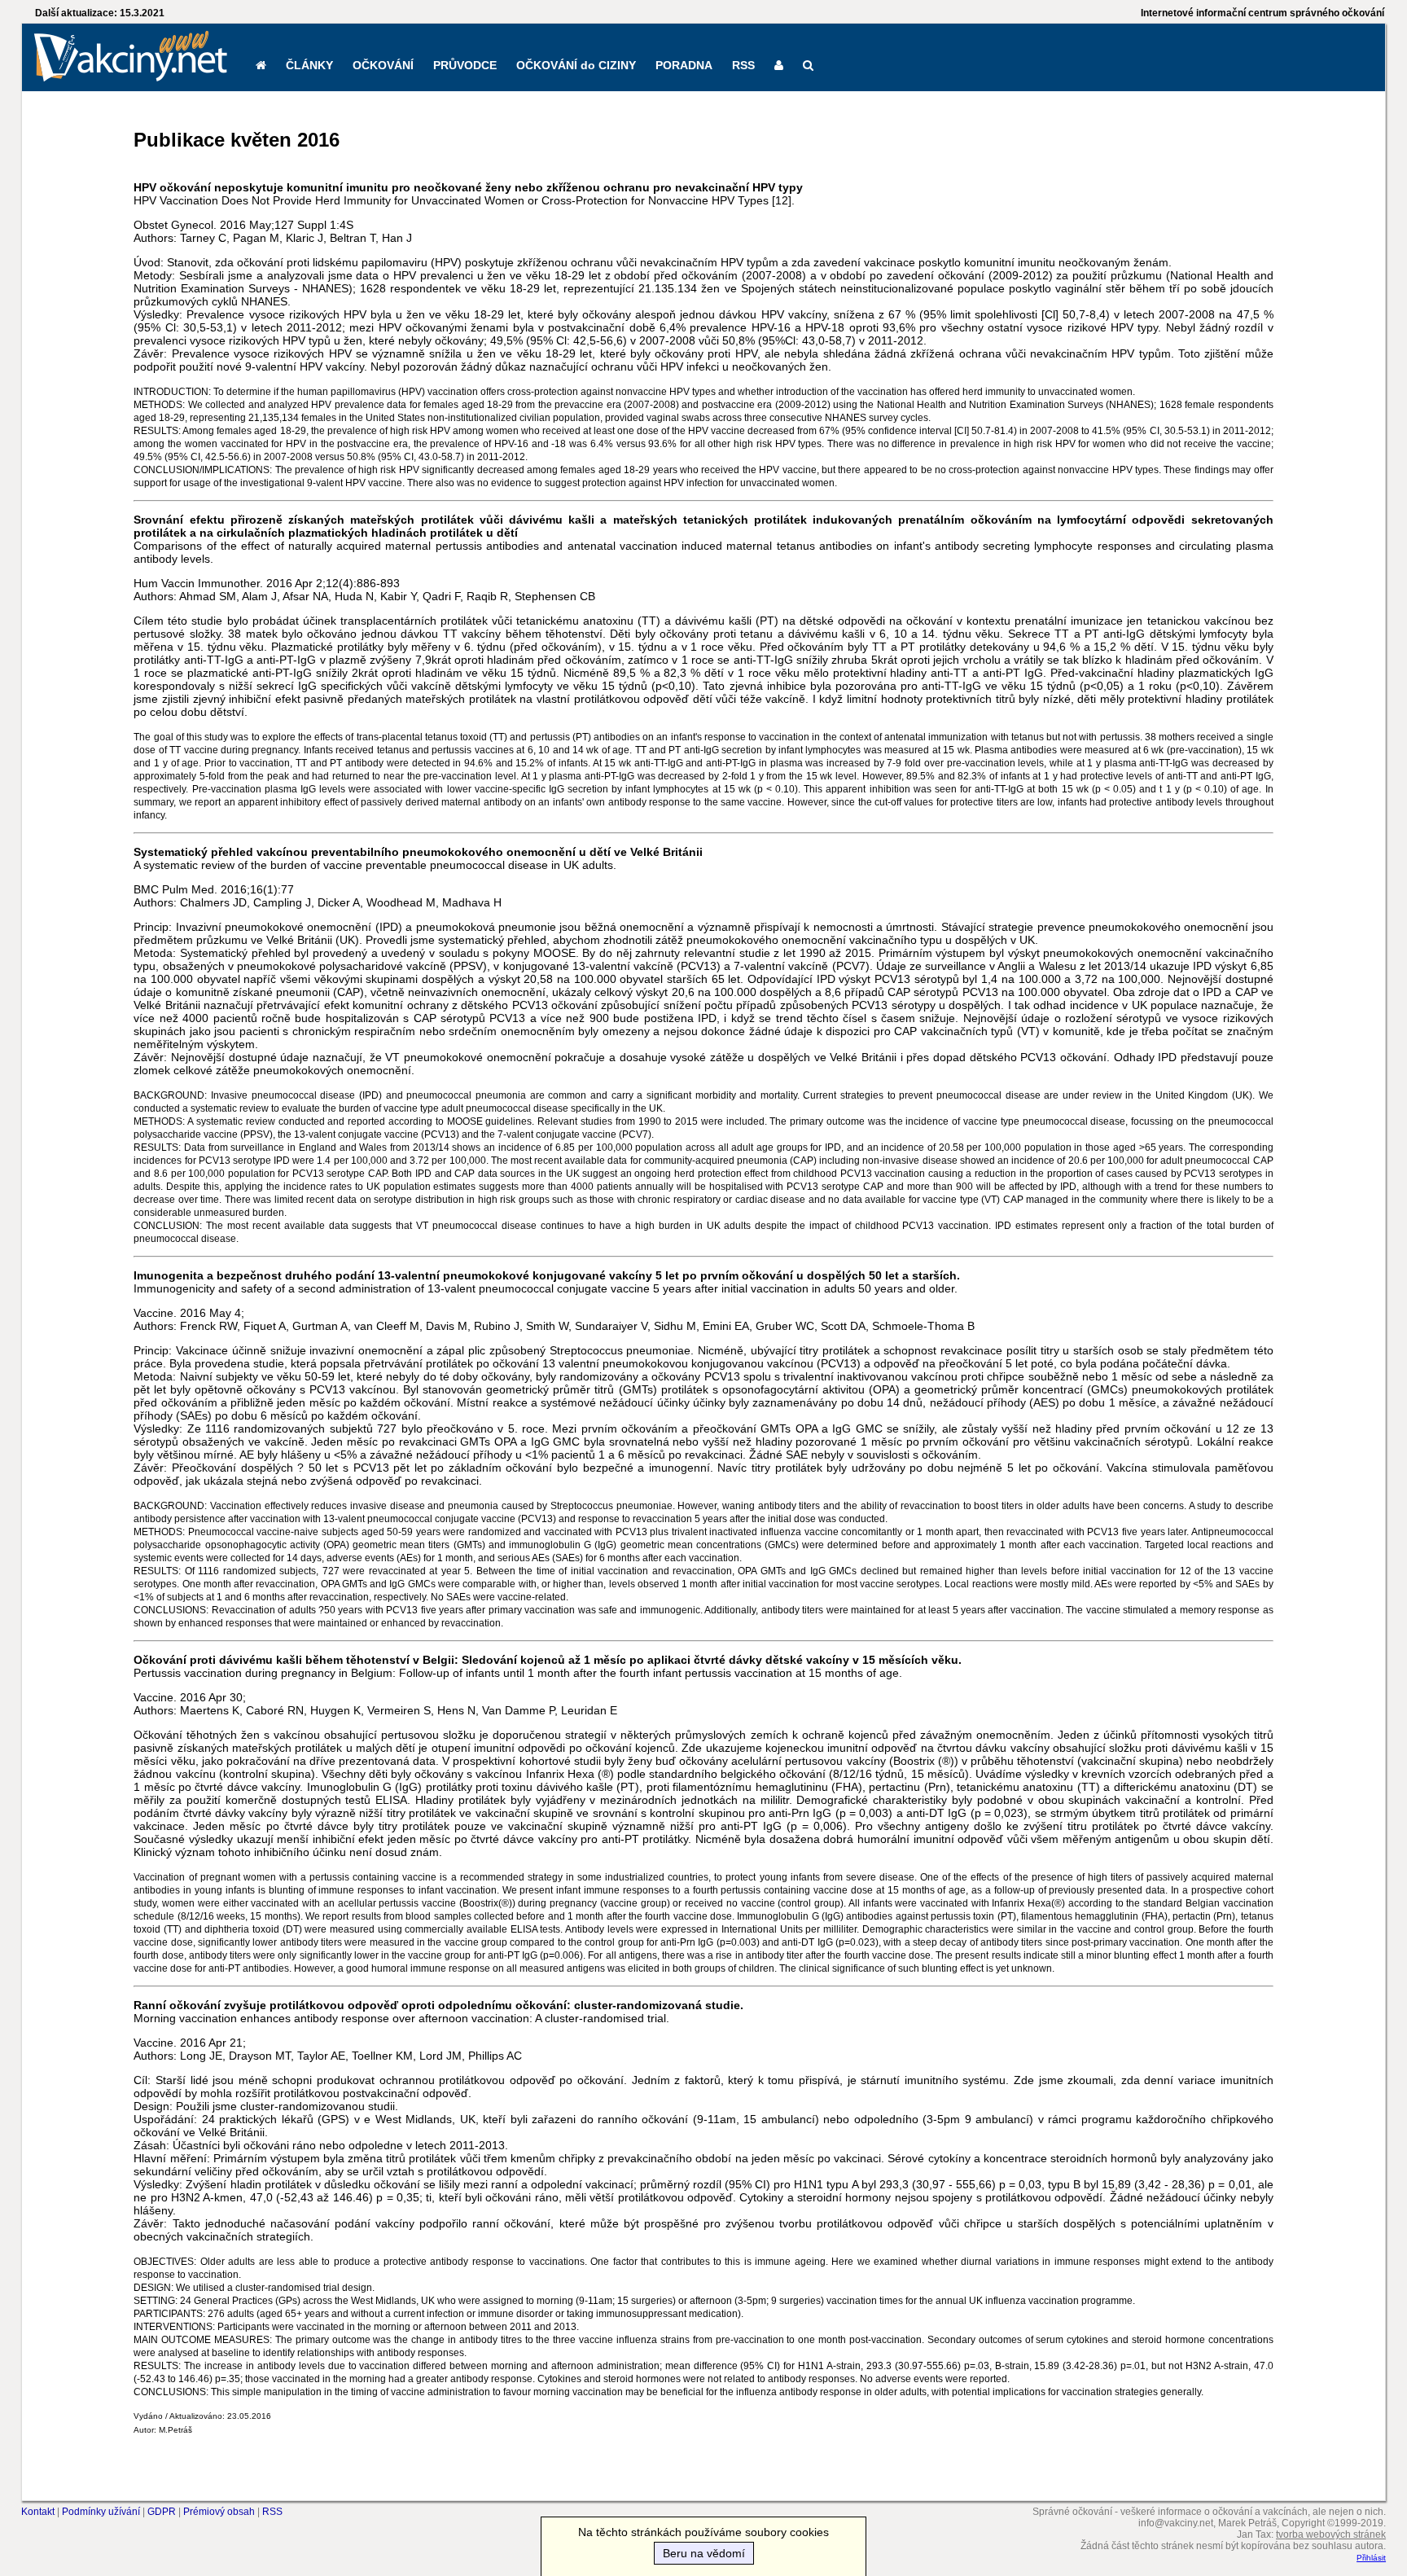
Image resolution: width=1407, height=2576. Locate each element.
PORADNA (684, 65)
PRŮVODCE (465, 65)
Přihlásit (1371, 2558)
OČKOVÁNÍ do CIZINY (576, 65)
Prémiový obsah (219, 2512)
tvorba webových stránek (1331, 2534)
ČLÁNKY (309, 65)
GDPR (162, 2512)
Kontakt (38, 2512)
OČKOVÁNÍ (383, 65)
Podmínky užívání (101, 2512)
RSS (743, 65)
